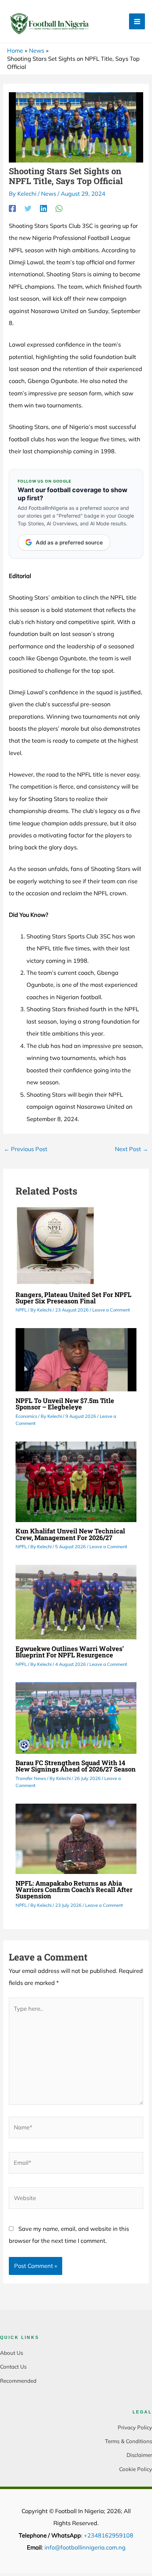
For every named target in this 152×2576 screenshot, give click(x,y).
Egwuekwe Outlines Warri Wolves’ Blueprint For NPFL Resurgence (70, 1652)
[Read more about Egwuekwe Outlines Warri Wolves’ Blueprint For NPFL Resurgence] (76, 1602)
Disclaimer (139, 2455)
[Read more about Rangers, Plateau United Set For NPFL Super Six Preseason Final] (55, 1245)
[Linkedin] (43, 208)
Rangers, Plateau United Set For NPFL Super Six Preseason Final (74, 1298)
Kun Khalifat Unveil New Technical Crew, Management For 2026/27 (70, 1534)
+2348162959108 (109, 2535)
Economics (26, 1416)
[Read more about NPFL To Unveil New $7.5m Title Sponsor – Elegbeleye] (76, 1359)
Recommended (18, 2381)
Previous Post (26, 1149)
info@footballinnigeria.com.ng (85, 2547)
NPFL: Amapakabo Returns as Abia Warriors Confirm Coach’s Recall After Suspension (74, 1890)
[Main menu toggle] (137, 21)
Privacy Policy (135, 2427)
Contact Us (13, 2367)
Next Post (131, 1149)
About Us (11, 2353)
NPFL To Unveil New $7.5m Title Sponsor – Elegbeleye (65, 1404)
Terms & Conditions (128, 2441)
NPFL (21, 1310)
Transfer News (31, 1778)
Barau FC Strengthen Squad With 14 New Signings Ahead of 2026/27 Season (76, 1766)
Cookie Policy (136, 2469)
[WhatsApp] (59, 208)
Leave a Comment (111, 1310)
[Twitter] (28, 208)
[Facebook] (12, 208)
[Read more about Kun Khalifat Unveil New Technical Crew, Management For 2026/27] (76, 1481)
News (49, 194)
